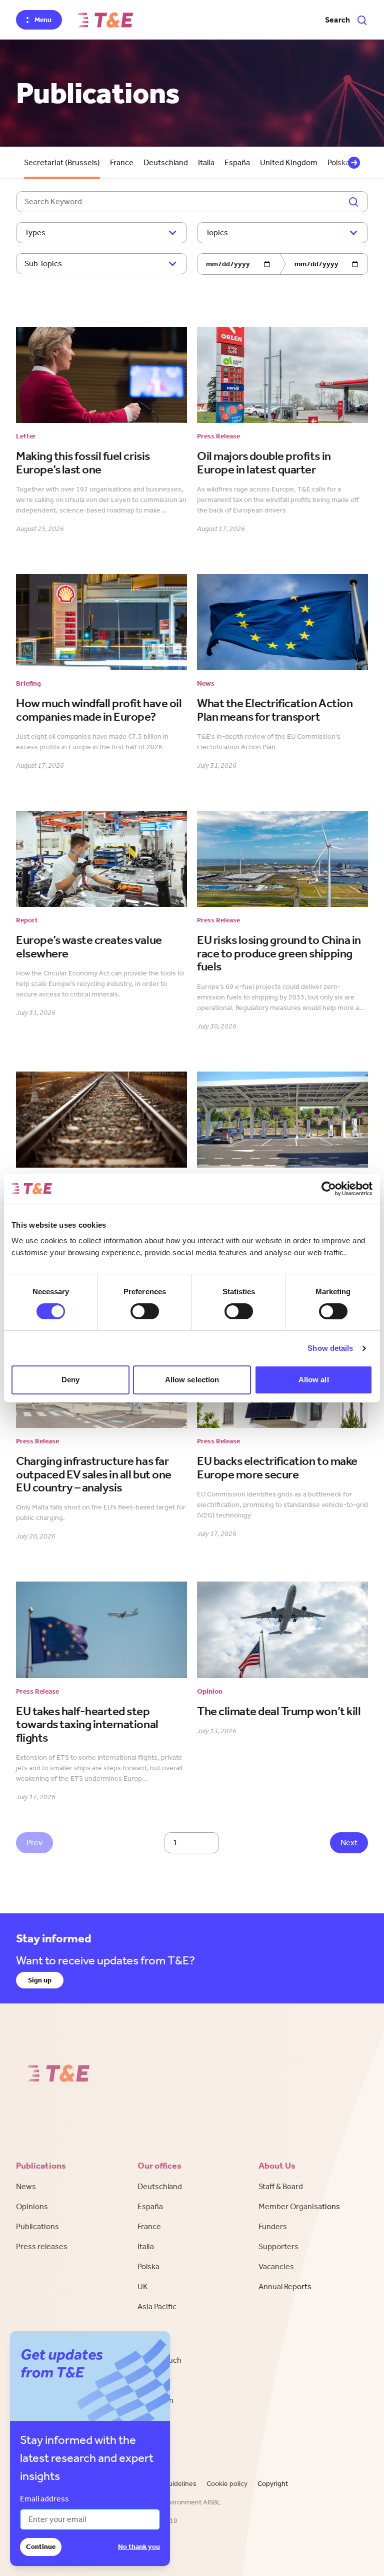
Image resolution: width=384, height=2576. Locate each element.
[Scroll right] (354, 163)
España (237, 162)
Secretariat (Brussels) (62, 162)
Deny (70, 1380)
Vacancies (276, 2266)
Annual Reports (285, 2286)
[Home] (105, 20)
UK (143, 2286)
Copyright (273, 2484)
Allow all (314, 1380)
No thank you (139, 2547)
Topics (217, 232)
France (122, 162)
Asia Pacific (157, 2306)
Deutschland (166, 162)
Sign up (40, 1980)
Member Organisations (299, 2206)
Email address (44, 2499)
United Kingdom (289, 162)
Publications (37, 2226)
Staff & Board (281, 2186)
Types (35, 232)
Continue (41, 2547)
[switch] (145, 1311)
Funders (273, 2226)
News (26, 2186)
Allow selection (192, 1380)
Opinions (32, 2206)
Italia (206, 162)
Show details (330, 1348)
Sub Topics (43, 264)
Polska (148, 2266)
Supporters (278, 2246)
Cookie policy (227, 2484)
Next (349, 1843)
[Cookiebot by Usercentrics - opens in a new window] (329, 1189)
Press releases (42, 2246)
